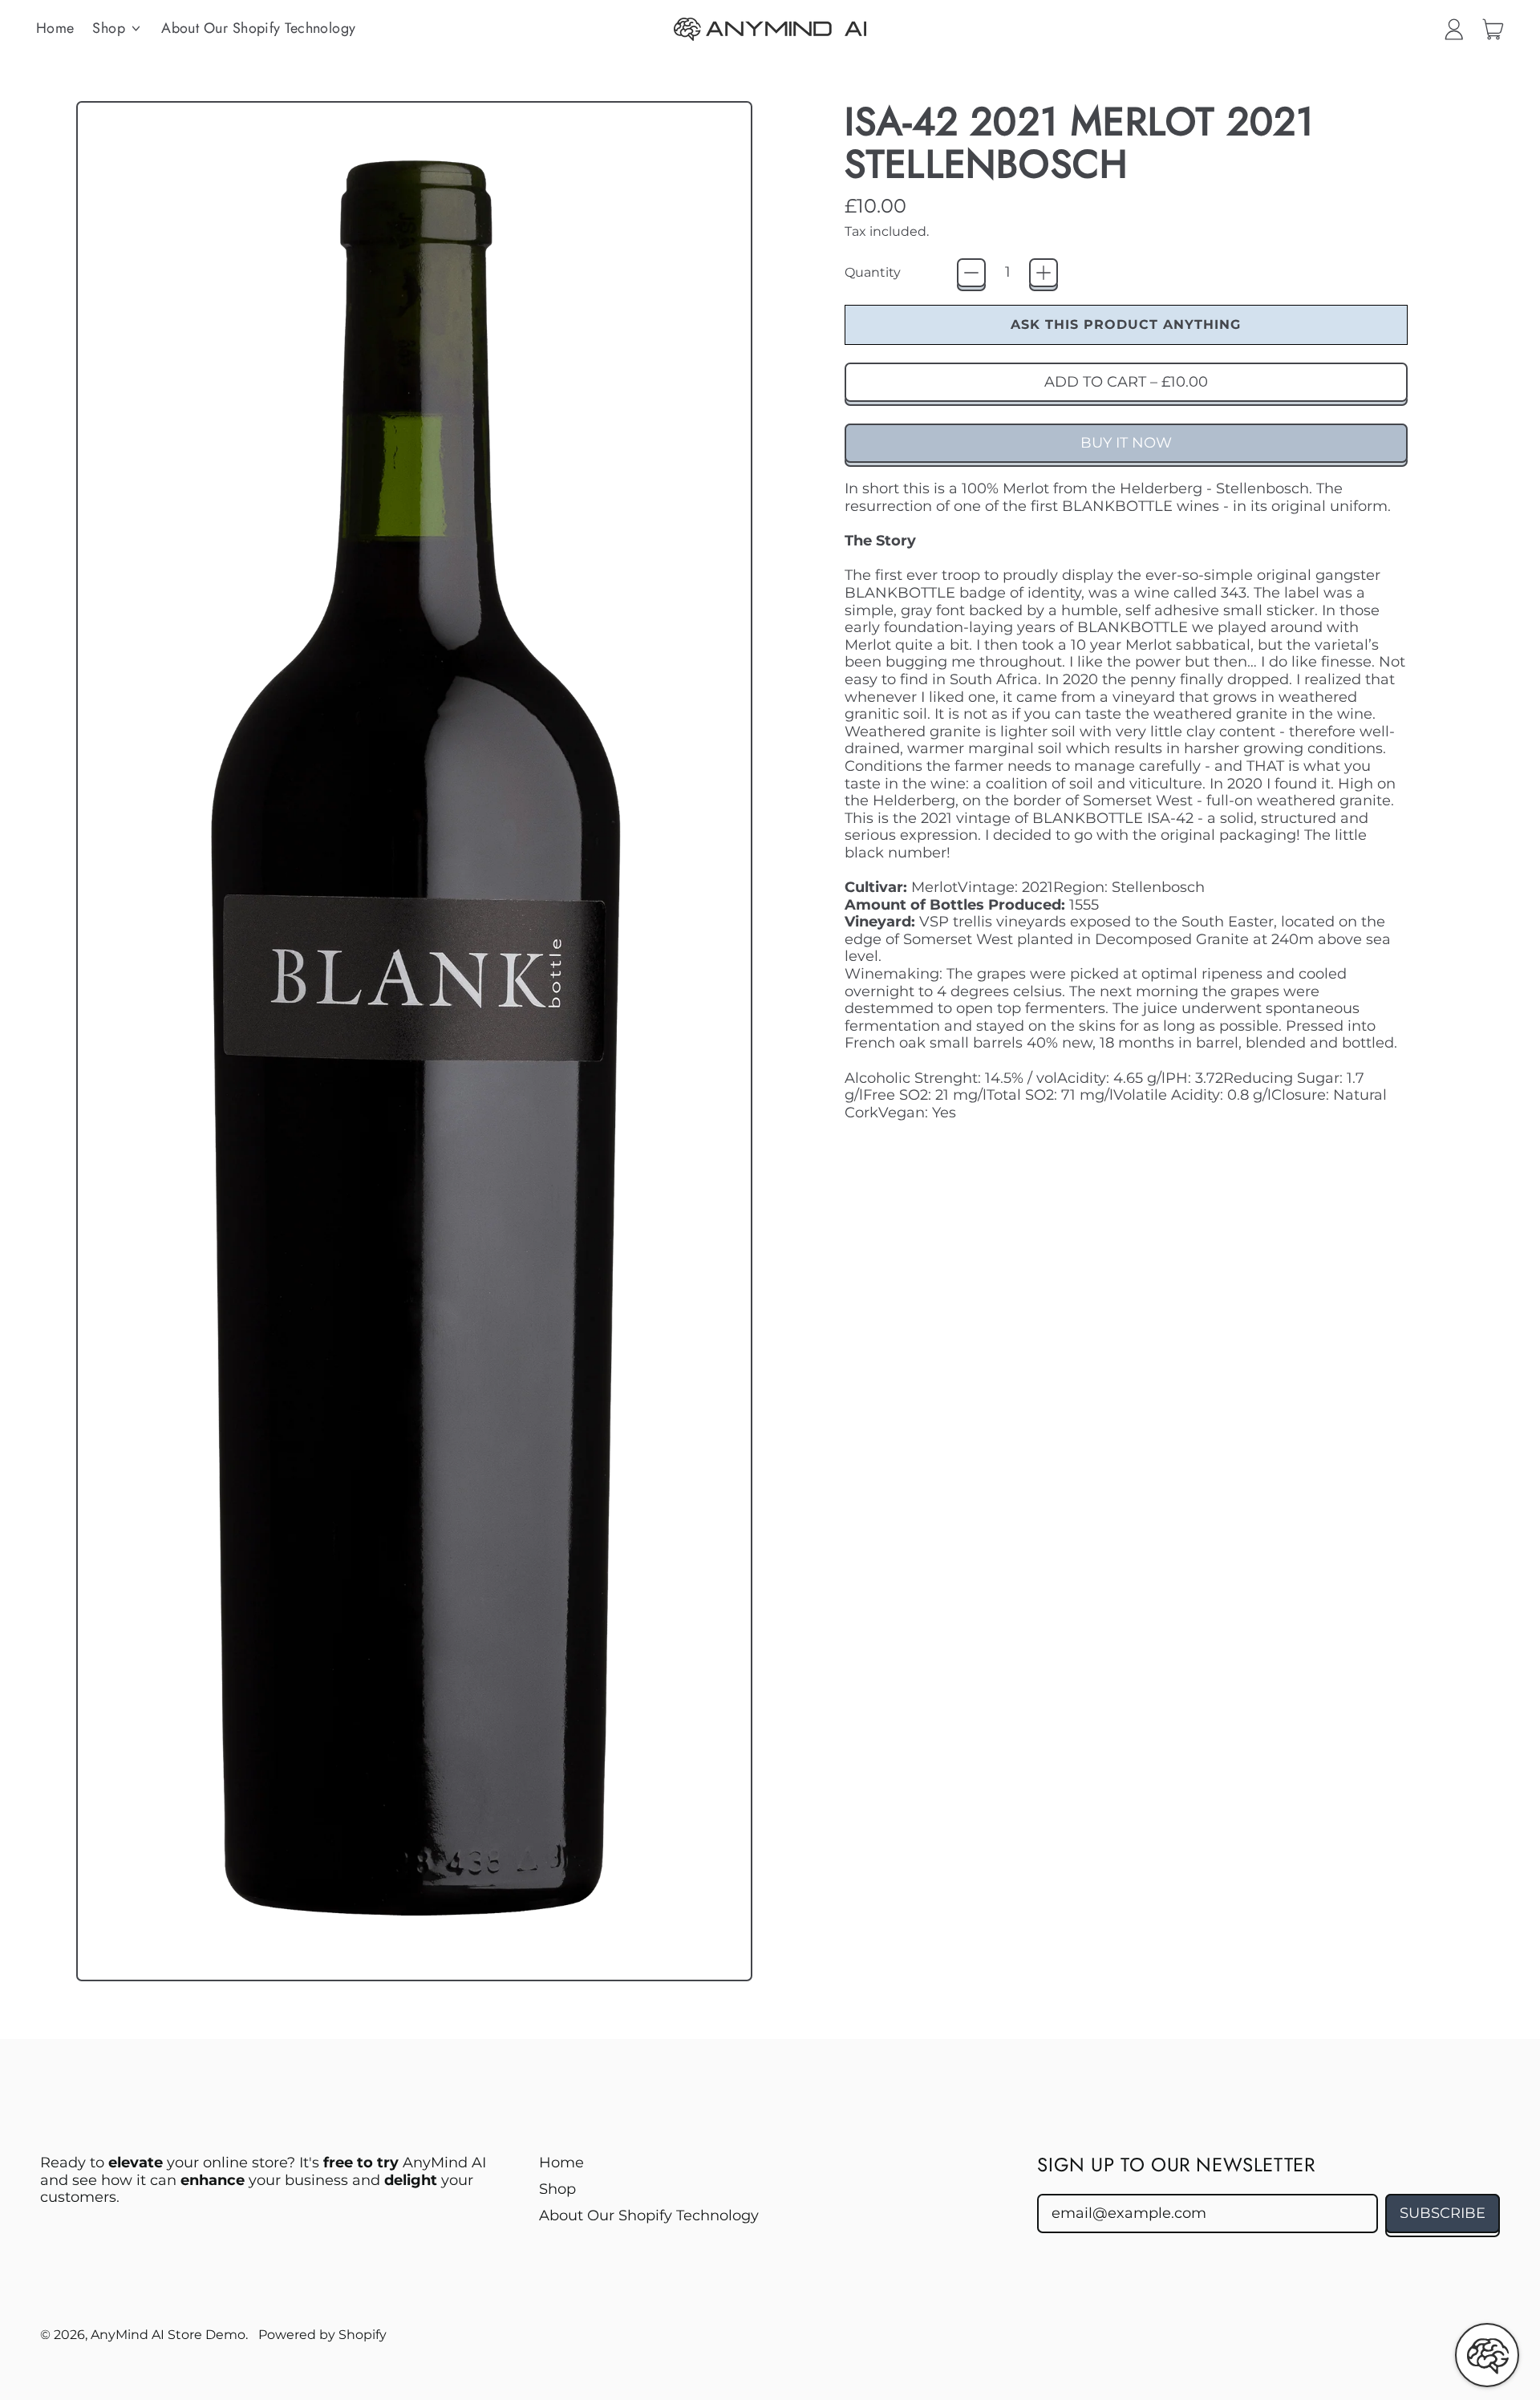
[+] (1044, 273)
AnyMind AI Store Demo (168, 2334)
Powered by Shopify (322, 2334)
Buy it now (1126, 443)
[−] (971, 273)
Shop (557, 2189)
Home (55, 28)
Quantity (873, 272)
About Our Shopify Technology (259, 28)
